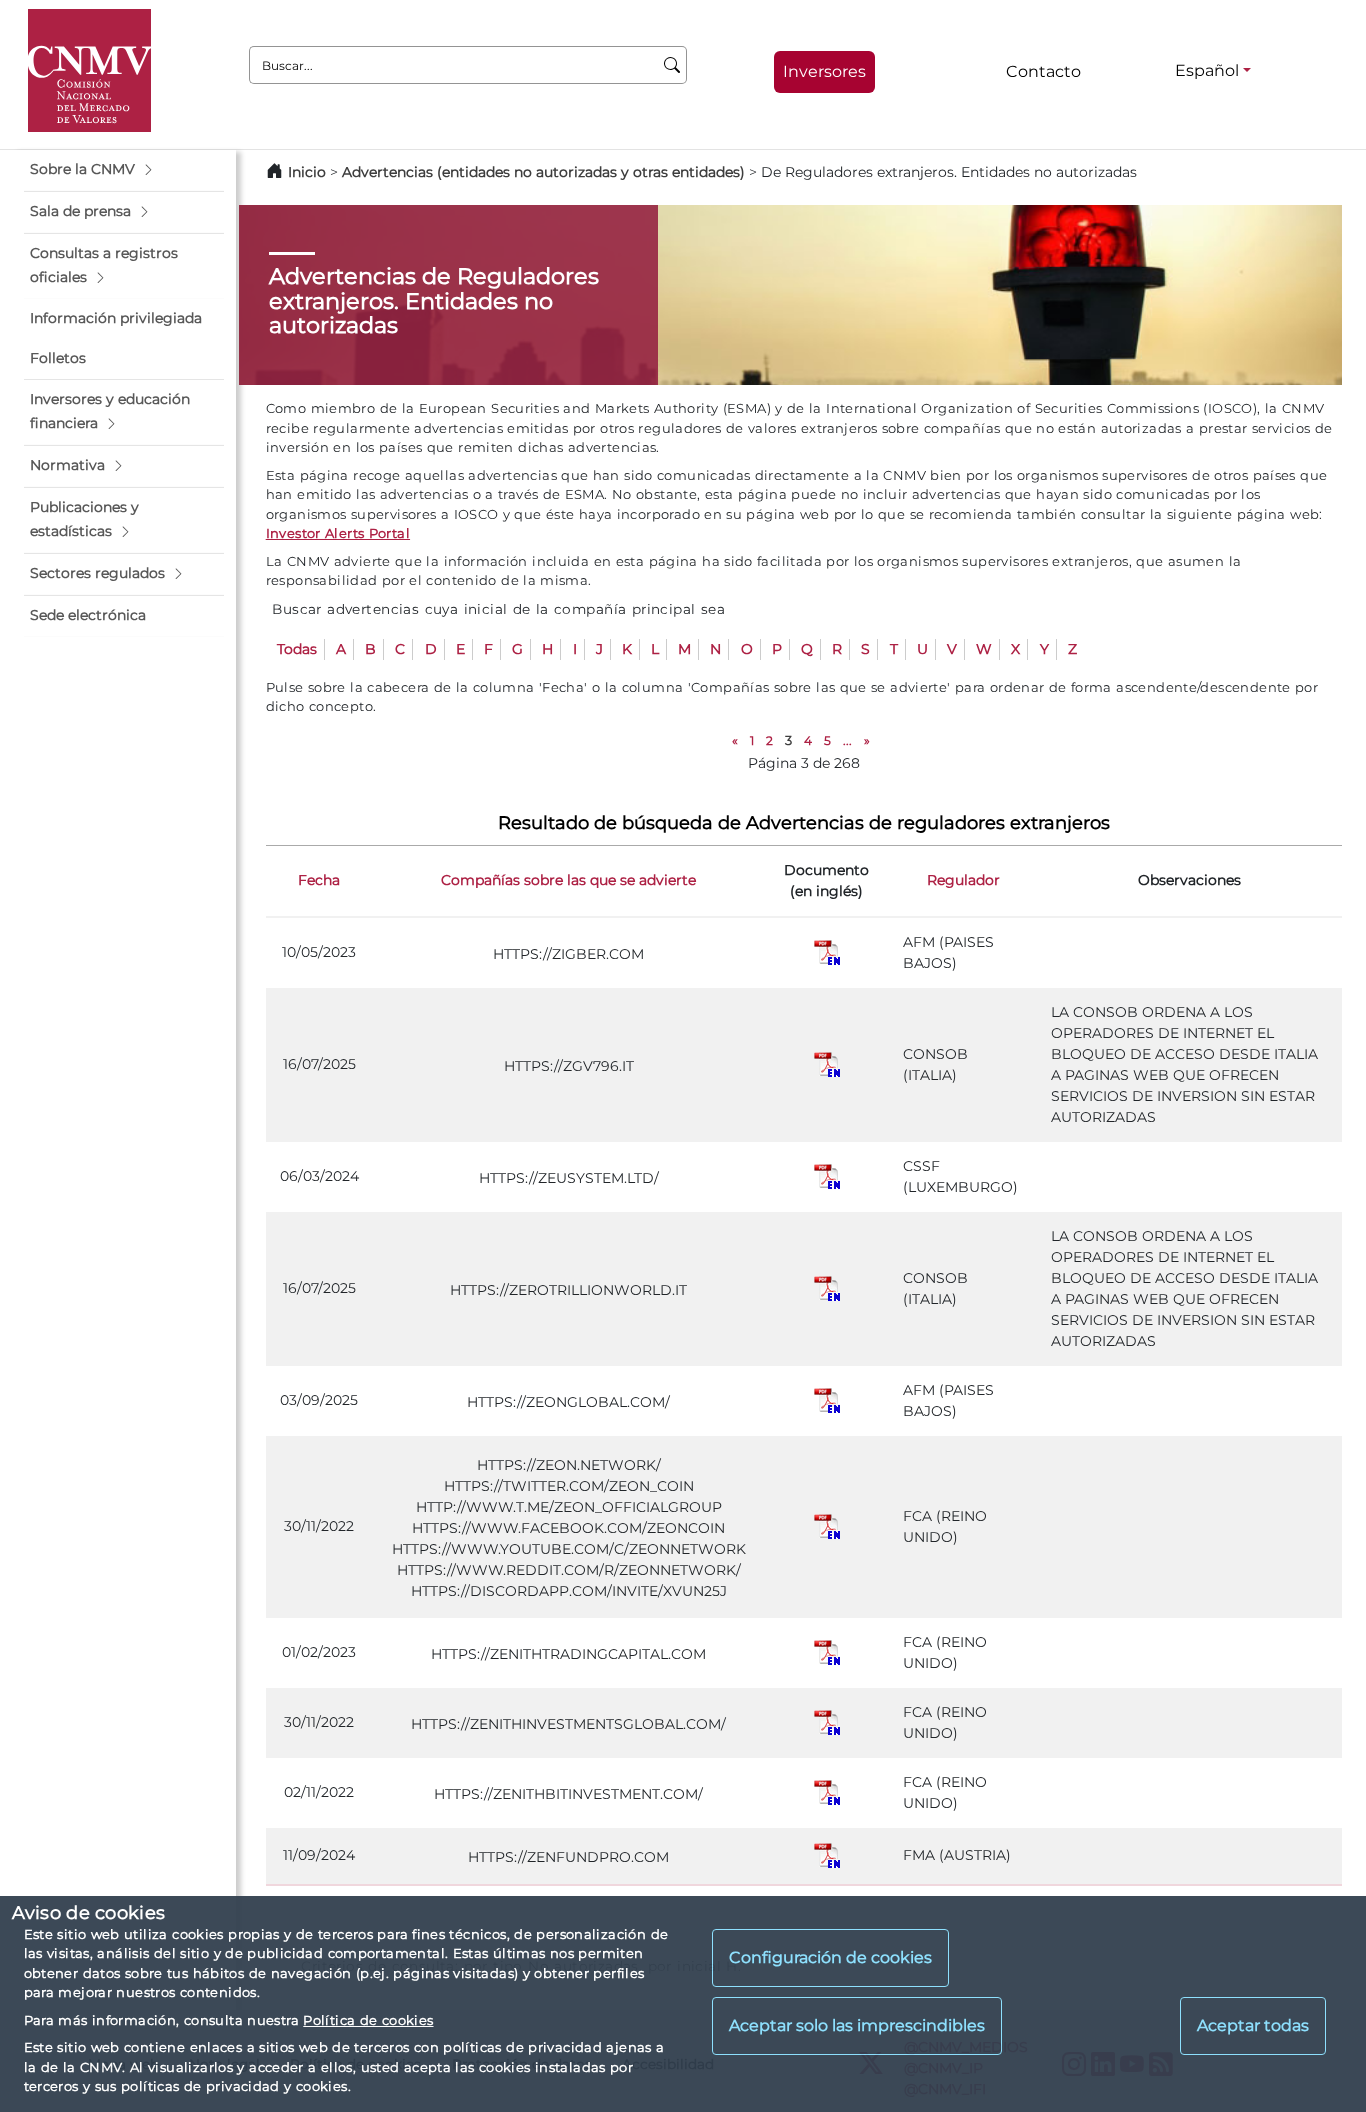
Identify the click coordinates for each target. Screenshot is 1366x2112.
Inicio (307, 172)
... (847, 740)
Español (1207, 70)
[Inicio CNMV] (89, 70)
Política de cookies (368, 2020)
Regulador (963, 880)
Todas (297, 649)
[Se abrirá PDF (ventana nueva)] (827, 952)
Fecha (319, 880)
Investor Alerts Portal (338, 533)
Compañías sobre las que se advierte (568, 880)
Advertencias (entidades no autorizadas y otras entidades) (545, 172)
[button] (124, 170)
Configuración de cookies (830, 1958)
